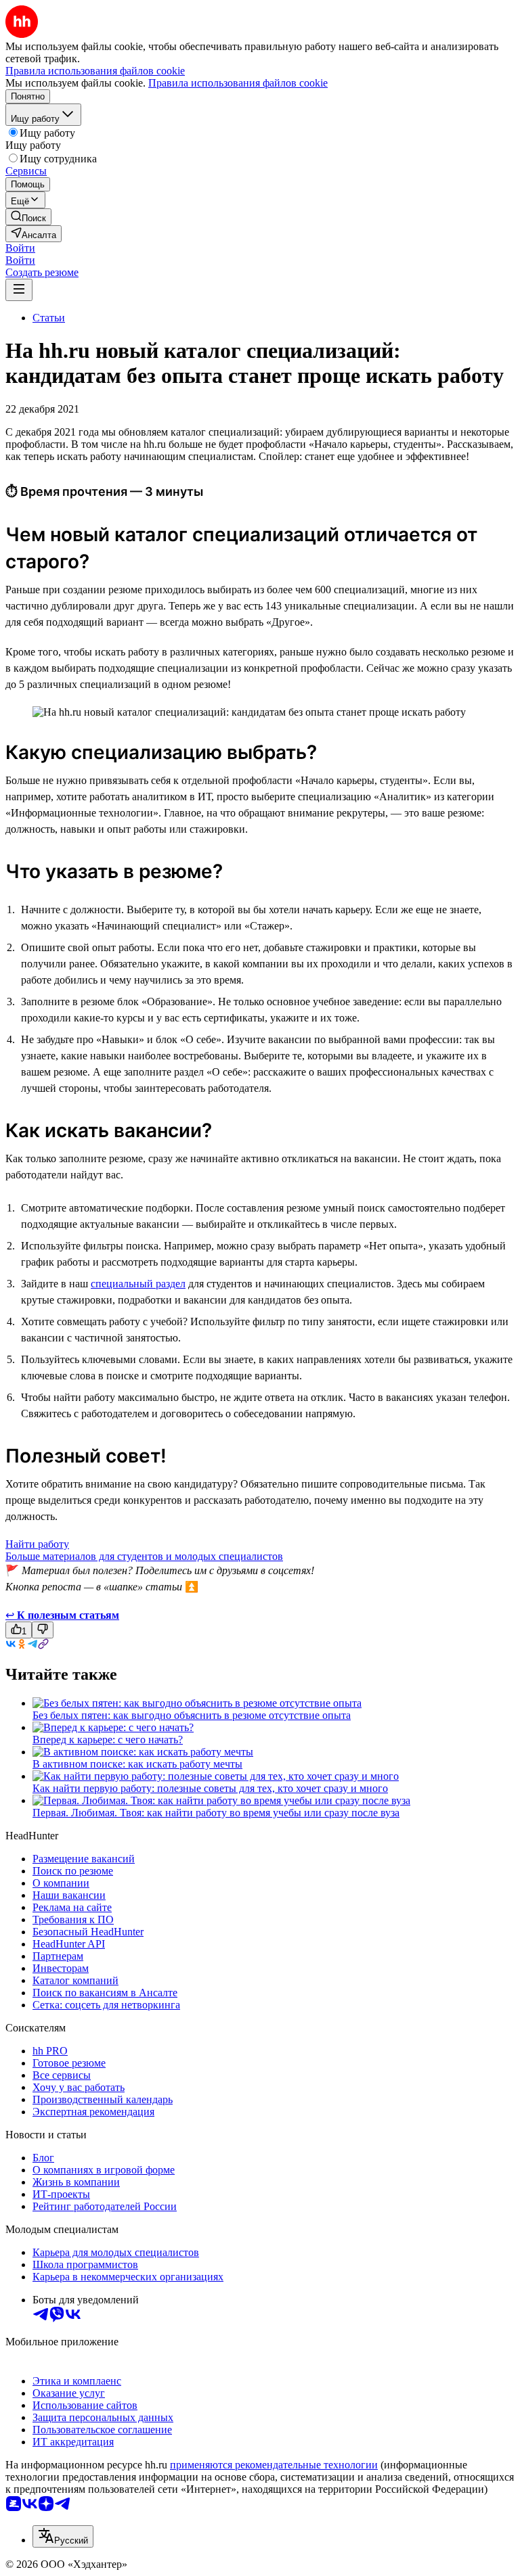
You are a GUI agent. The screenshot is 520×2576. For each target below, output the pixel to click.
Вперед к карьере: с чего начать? (108, 1740)
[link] (28, 217)
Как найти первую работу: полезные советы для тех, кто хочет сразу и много (210, 1788)
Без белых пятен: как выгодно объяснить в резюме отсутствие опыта (192, 1715)
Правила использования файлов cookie (238, 83)
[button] (20, 248)
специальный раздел (138, 1284)
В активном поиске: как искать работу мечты (137, 1764)
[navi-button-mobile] (19, 290)
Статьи (49, 318)
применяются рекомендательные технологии (274, 2465)
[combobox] (63, 2536)
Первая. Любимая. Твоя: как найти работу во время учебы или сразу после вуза (216, 1813)
